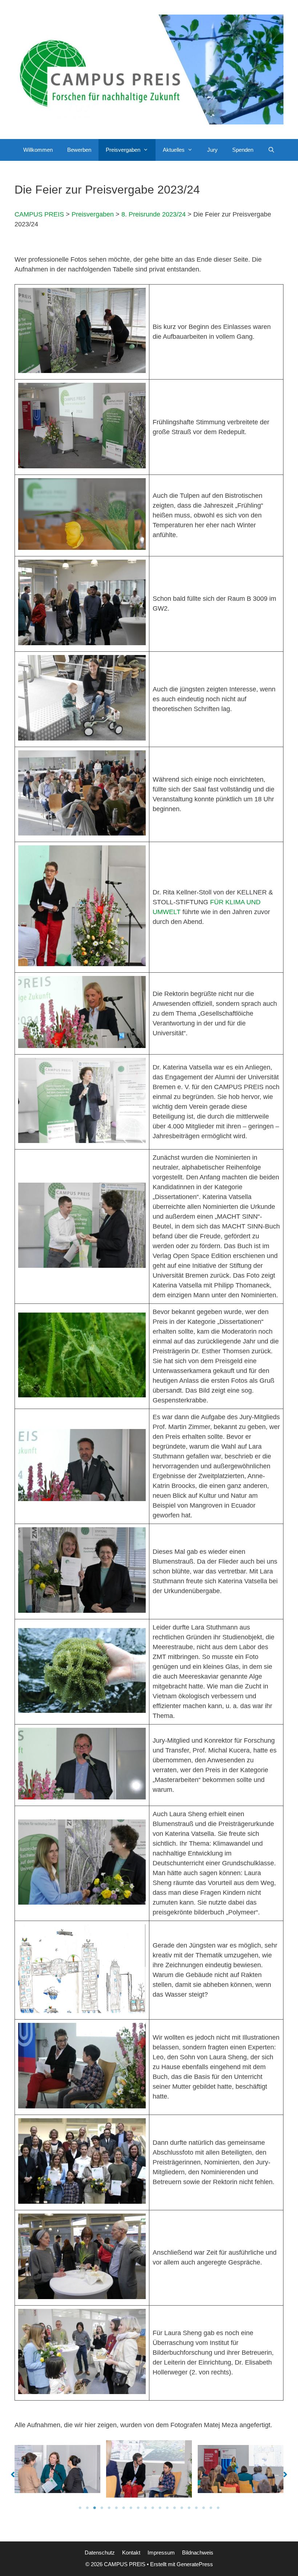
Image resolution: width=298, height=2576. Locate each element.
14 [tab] (174, 2508)
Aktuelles (174, 150)
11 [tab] (153, 2508)
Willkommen (38, 150)
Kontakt (131, 2553)
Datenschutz (100, 2553)
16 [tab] (189, 2508)
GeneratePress (195, 2564)
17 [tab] (196, 2508)
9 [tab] (138, 2508)
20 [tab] (218, 2508)
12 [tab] (160, 2508)
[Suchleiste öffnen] (271, 150)
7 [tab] (124, 2508)
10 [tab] (145, 2508)
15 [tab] (182, 2508)
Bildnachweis (198, 2553)
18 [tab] (204, 2508)
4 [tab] (102, 2508)
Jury (212, 150)
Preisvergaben (123, 150)
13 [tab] (167, 2508)
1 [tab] (80, 2508)
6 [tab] (116, 2508)
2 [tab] (87, 2508)
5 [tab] (109, 2508)
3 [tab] (94, 2508)
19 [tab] (211, 2508)
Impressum (161, 2553)
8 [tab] (131, 2508)
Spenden (243, 150)
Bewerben (79, 150)
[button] (148, 150)
